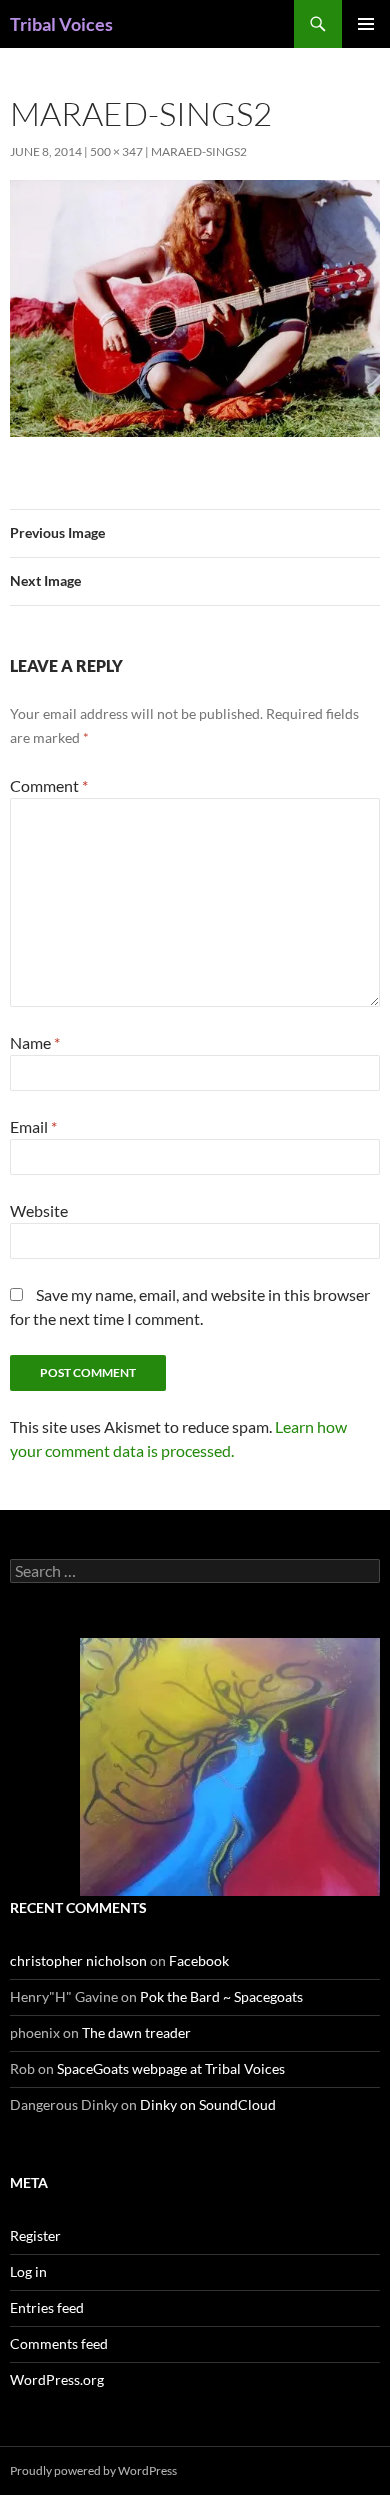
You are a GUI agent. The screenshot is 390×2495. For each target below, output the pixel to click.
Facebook (199, 1960)
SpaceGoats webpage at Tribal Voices (171, 2068)
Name (35, 1042)
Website (39, 1210)
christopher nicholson (78, 1960)
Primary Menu (366, 24)
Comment (49, 785)
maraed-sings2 (199, 151)
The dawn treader (136, 2032)
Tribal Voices (61, 24)
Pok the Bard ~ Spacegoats (221, 1996)
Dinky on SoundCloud (208, 2104)
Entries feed (47, 2307)
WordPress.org (57, 2379)
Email (33, 1126)
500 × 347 (116, 151)
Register (35, 2235)
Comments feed (59, 2343)
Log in (28, 2271)
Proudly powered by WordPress (93, 2470)
